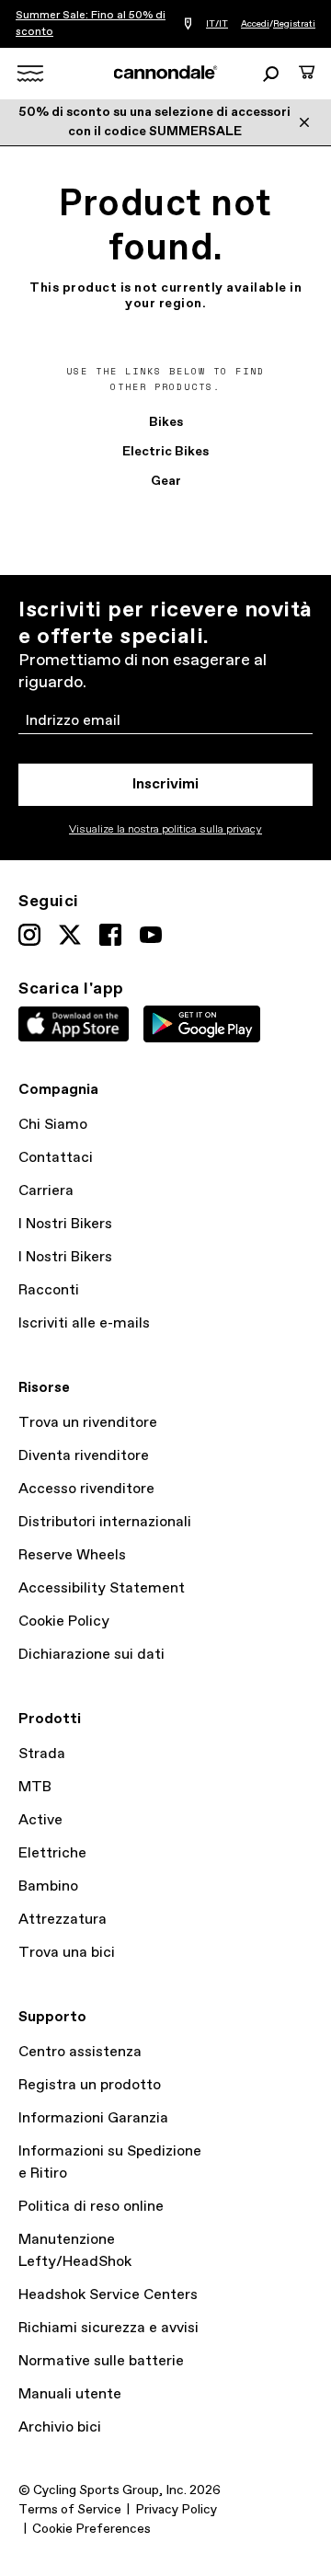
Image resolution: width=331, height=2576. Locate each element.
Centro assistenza (80, 2052)
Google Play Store (202, 1024)
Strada (42, 1754)
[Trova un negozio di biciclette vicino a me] (188, 24)
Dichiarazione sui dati (91, 1655)
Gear (166, 481)
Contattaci (56, 1158)
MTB (35, 1787)
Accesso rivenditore (86, 1489)
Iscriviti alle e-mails (84, 1323)
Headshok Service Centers (108, 2295)
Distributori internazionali (105, 1522)
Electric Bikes (165, 452)
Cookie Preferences (91, 2529)
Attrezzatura (63, 1920)
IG (29, 935)
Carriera (46, 1191)
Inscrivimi (165, 784)
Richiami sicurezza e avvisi (108, 2328)
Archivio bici (60, 2427)
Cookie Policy (64, 1621)
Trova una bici (67, 1953)
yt (151, 935)
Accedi (255, 24)
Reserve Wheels (72, 1555)
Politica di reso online (91, 2207)
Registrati (294, 24)
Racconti (49, 1290)
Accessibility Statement (102, 1588)
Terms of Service (70, 2510)
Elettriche (52, 1853)
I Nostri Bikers (65, 1224)
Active (40, 1820)
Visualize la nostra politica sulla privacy (165, 830)
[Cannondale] (166, 73)
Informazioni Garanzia (93, 2118)
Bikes (166, 422)
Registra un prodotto (90, 2085)
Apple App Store (74, 1024)
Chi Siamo (53, 1125)
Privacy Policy (176, 2510)
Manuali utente (70, 2394)
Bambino (48, 1886)
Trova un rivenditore (88, 1423)
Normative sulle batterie (101, 2361)
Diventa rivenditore (84, 1456)
